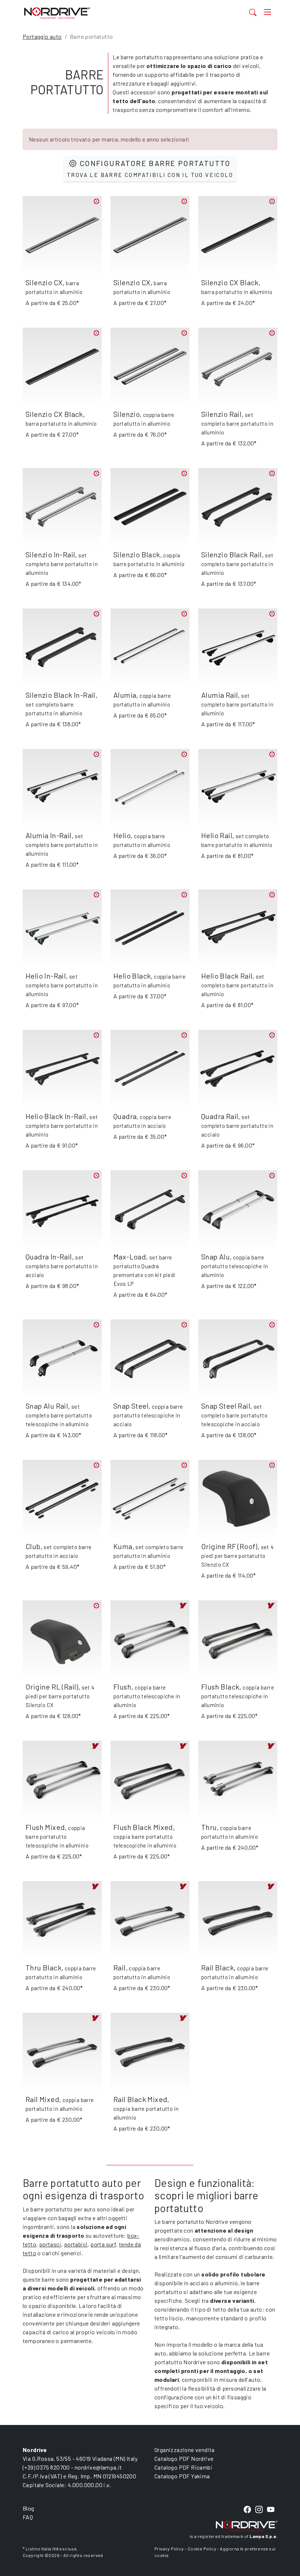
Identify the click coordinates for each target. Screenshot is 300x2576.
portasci (50, 2244)
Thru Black (44, 1967)
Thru (209, 1827)
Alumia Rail (220, 695)
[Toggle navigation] (268, 12)
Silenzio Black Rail (232, 554)
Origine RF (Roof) (229, 1546)
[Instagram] (259, 2510)
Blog (29, 2508)
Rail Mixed (42, 2099)
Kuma (123, 1546)
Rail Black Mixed (140, 2099)
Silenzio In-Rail (50, 554)
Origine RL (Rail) (52, 1687)
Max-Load (130, 1257)
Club (33, 1546)
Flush (122, 1687)
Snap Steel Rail (226, 1406)
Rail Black (217, 1967)
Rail (120, 1967)
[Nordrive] (114, 13)
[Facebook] (247, 2510)
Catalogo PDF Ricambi (183, 2467)
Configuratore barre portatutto (150, 168)
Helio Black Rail (227, 976)
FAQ (28, 2517)
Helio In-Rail (46, 976)
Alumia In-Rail (49, 835)
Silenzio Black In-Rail (61, 695)
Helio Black (132, 976)
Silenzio (127, 414)
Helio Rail (217, 835)
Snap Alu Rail (47, 1406)
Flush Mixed (45, 1827)
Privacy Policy (169, 2549)
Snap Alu (215, 1257)
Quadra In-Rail (49, 1257)
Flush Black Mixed (143, 1827)
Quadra (125, 1116)
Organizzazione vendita (185, 2450)
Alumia (125, 695)
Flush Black (220, 1687)
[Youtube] (271, 2510)
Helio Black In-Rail (56, 1116)
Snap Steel (131, 1406)
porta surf (103, 2244)
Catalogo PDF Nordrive (184, 2458)
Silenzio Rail (221, 414)
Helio (122, 835)
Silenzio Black (137, 554)
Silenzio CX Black (230, 282)
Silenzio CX (44, 282)
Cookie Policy (202, 2549)
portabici (76, 2244)
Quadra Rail (220, 1116)
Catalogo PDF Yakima (182, 2476)
